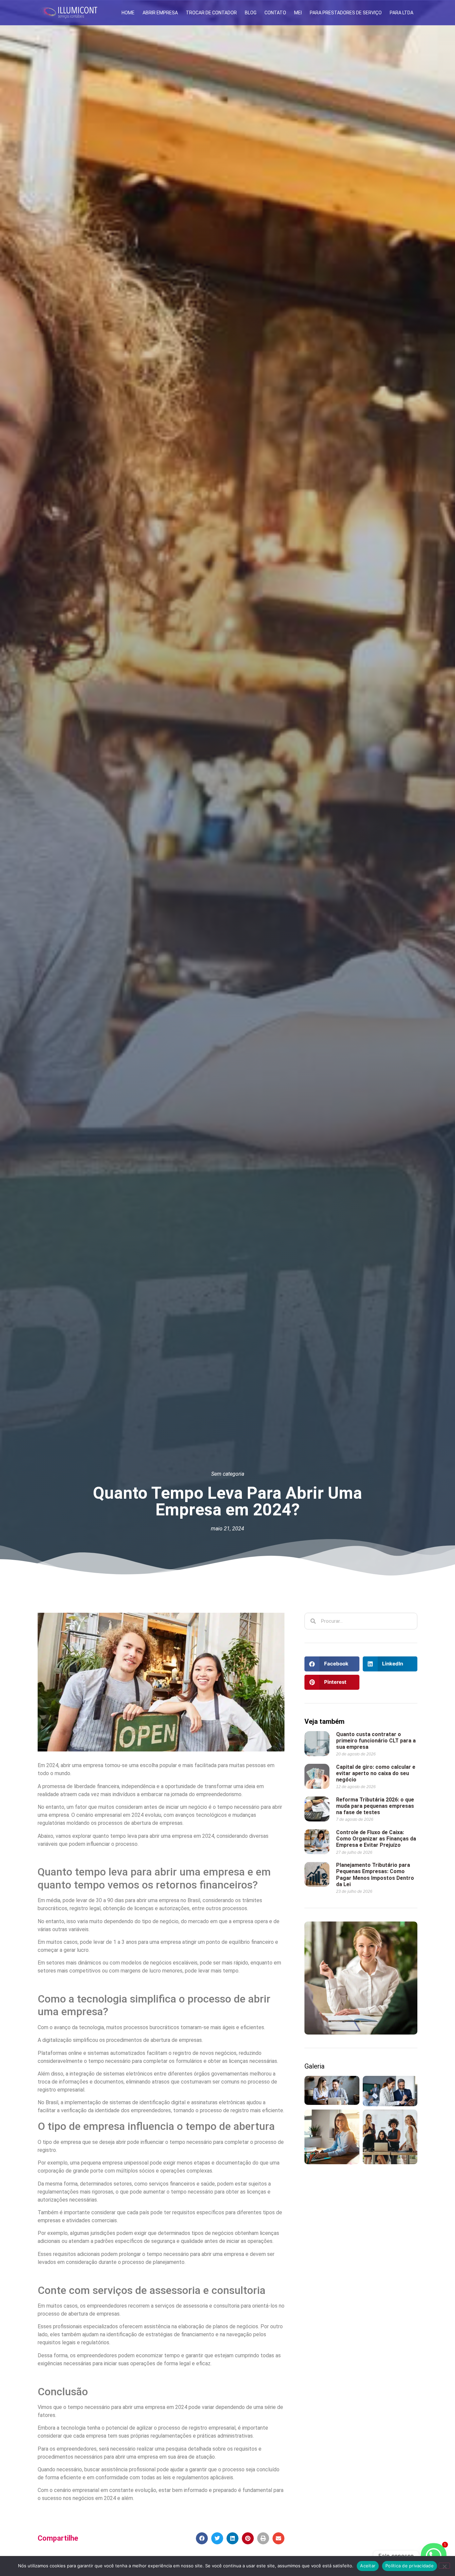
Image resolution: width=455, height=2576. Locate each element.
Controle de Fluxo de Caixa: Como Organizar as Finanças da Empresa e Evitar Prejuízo (376, 1839)
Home (128, 13)
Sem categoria (228, 1474)
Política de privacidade (410, 2566)
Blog (251, 13)
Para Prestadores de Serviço (346, 13)
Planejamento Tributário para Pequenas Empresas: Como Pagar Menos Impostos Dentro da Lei (375, 1875)
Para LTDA (402, 13)
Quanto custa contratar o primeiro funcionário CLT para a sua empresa (376, 1741)
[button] (202, 2538)
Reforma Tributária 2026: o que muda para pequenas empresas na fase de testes (375, 1806)
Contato (275, 13)
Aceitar (368, 2566)
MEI (298, 13)
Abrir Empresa (160, 13)
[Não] (444, 2566)
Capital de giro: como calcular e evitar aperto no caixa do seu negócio (376, 1773)
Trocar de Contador (211, 13)
